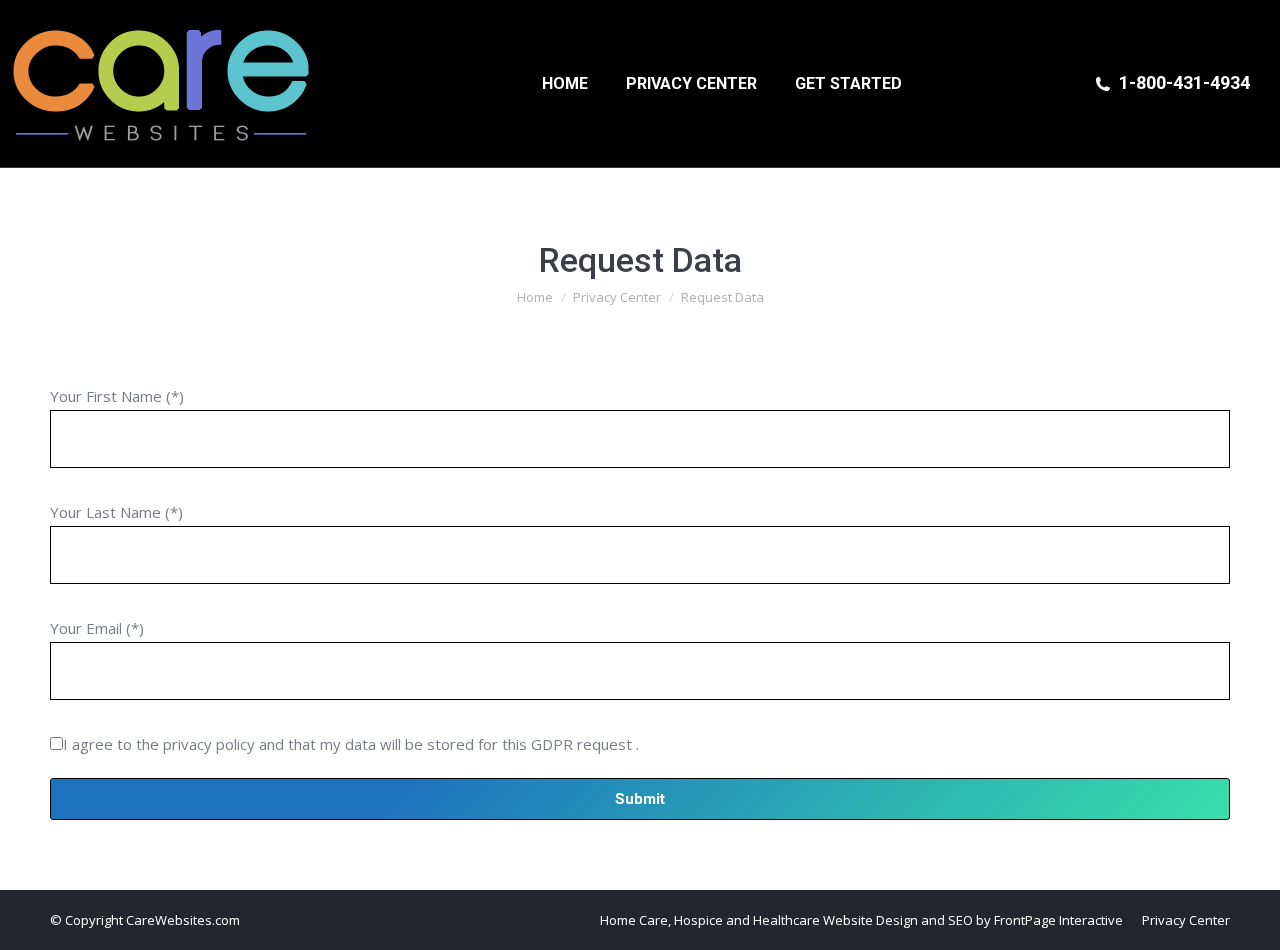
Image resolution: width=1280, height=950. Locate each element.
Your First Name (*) (117, 396)
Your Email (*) (97, 628)
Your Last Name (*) (116, 512)
